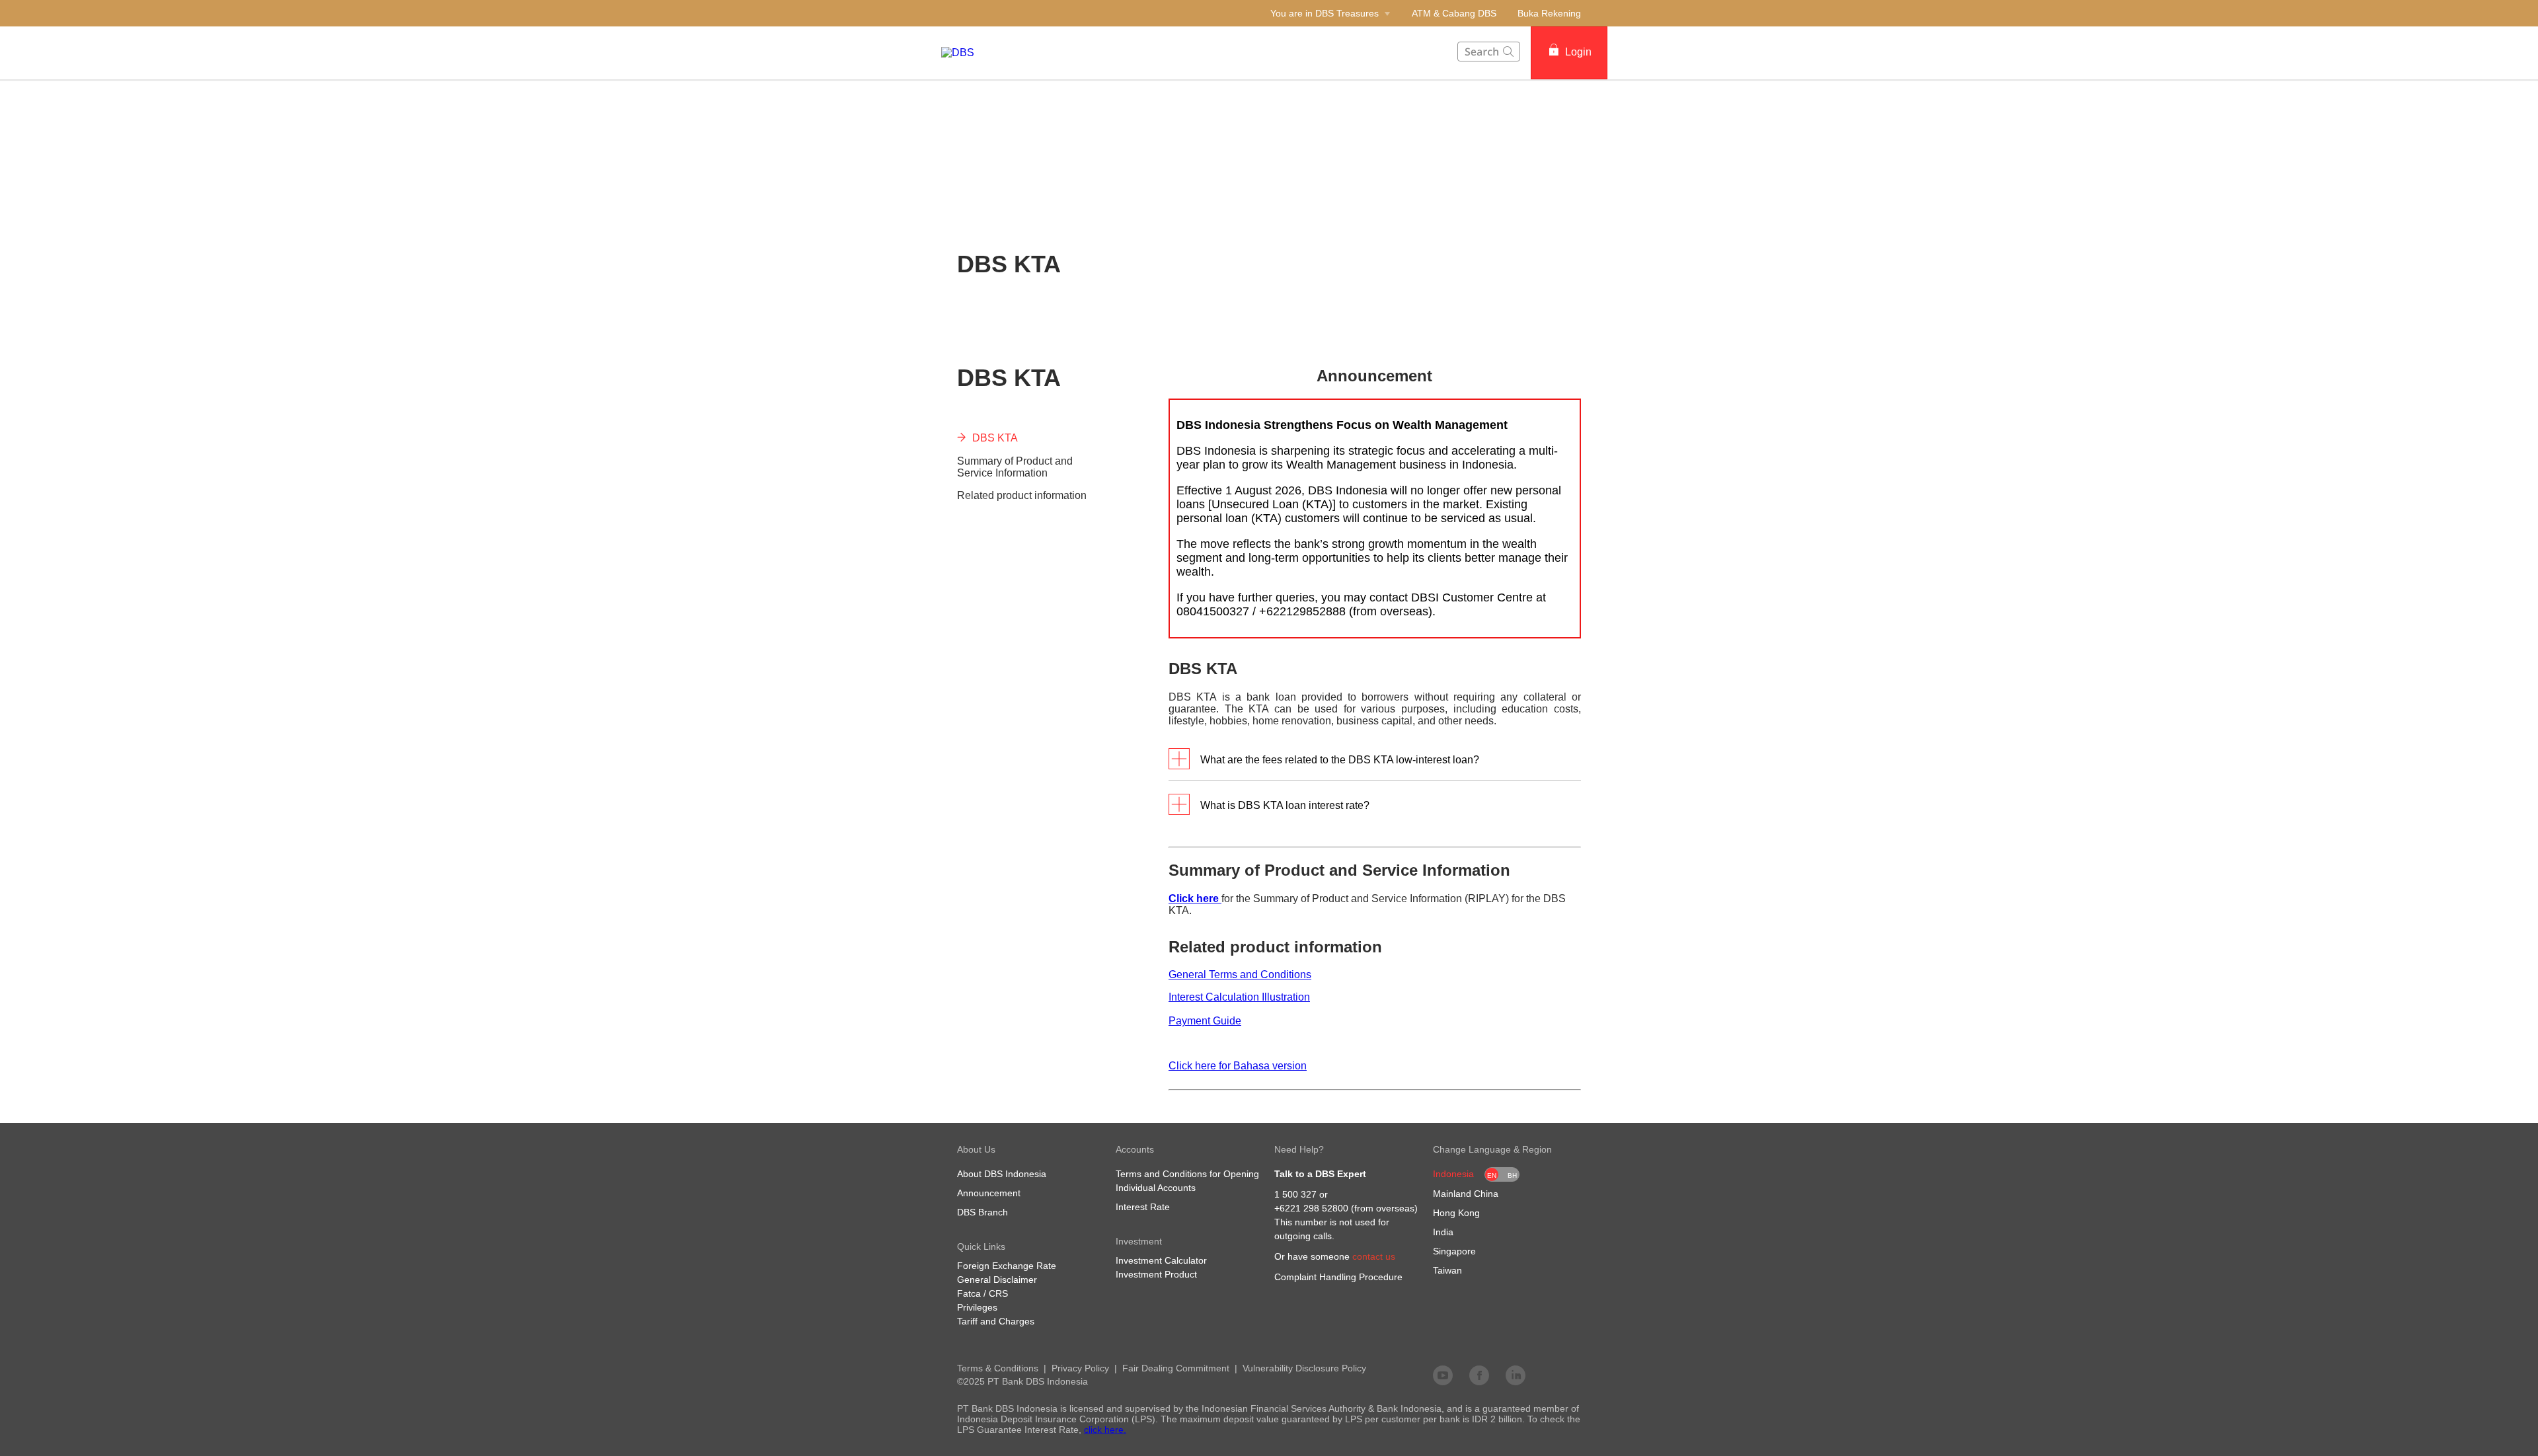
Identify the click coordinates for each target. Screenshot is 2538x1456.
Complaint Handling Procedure (1338, 1277)
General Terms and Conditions (1240, 975)
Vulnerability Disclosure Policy (1304, 1368)
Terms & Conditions (998, 1368)
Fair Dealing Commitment (1176, 1368)
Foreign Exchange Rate (1007, 1266)
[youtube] (1443, 1375)
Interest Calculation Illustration (1239, 997)
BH (1512, 1175)
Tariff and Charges (996, 1321)
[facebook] (1479, 1375)
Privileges (977, 1307)
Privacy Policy (1080, 1368)
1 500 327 (1295, 1194)
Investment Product (1156, 1274)
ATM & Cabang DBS (1454, 13)
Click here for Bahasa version (1238, 1066)
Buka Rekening (1549, 13)
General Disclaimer (997, 1280)
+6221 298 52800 (1311, 1208)
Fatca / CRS (982, 1293)
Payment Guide (1205, 1021)
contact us (1374, 1256)
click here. (1105, 1430)
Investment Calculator (1161, 1260)
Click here (1195, 899)
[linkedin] (1516, 1375)
